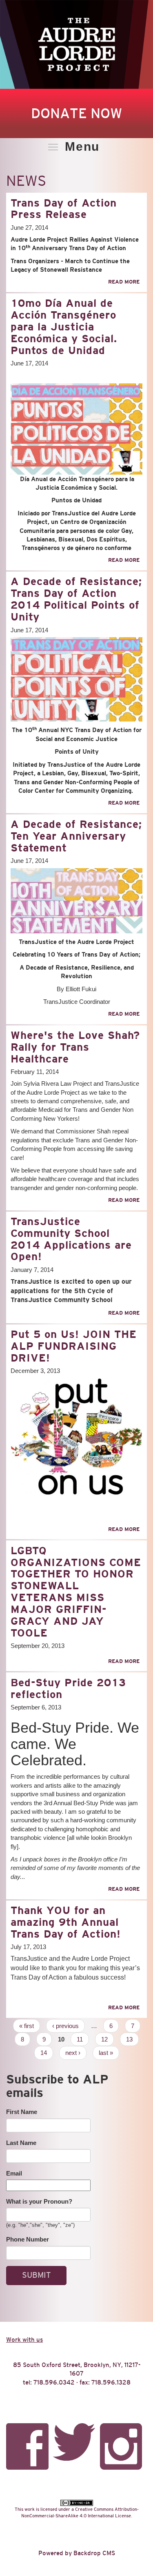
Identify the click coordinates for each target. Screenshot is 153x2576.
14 (44, 2053)
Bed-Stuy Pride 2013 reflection (68, 1688)
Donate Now (76, 113)
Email (14, 2173)
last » (106, 2053)
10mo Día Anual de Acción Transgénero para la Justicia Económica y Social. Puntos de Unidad (64, 327)
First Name (22, 2112)
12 (104, 2039)
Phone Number (28, 2239)
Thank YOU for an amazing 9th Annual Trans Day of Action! (66, 1922)
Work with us (24, 2340)
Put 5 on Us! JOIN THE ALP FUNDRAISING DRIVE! (74, 1346)
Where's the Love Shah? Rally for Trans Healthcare (75, 1047)
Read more (124, 282)
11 (80, 2039)
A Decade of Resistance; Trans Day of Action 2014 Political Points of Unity (76, 599)
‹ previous (65, 2026)
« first (27, 2026)
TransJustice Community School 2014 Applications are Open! (71, 1239)
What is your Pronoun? (39, 2201)
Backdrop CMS (94, 2553)
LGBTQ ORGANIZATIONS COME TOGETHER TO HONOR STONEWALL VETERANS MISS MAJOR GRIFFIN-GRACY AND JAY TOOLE (76, 1592)
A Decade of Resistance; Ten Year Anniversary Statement (76, 836)
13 (129, 2039)
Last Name (21, 2143)
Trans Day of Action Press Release (64, 209)
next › (73, 2053)
